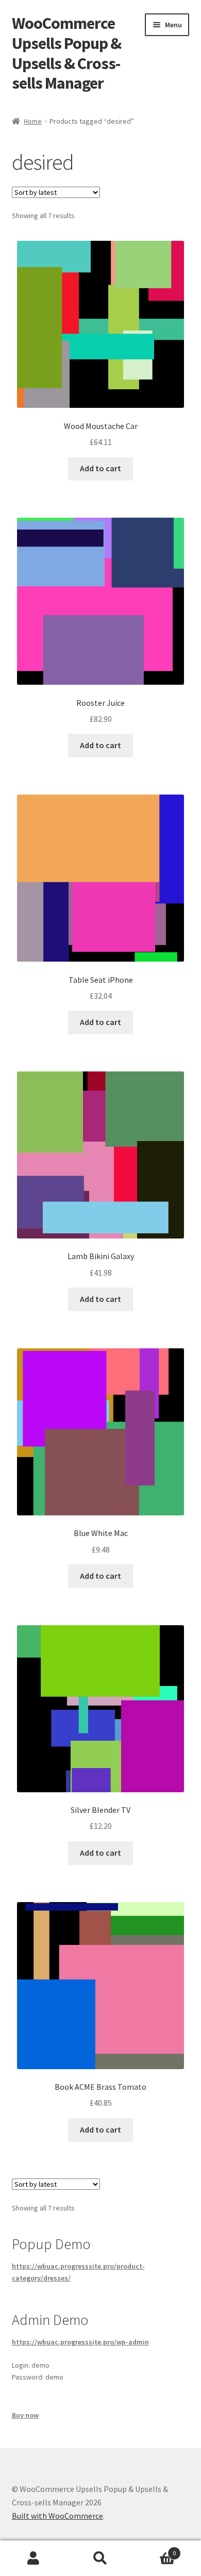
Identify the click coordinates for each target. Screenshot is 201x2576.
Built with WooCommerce (57, 2516)
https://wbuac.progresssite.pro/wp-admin (80, 2342)
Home (33, 121)
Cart (155, 2549)
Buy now (25, 2415)
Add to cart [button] (100, 468)
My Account (33, 2558)
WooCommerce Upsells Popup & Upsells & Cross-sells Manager (66, 53)
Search (100, 2558)
